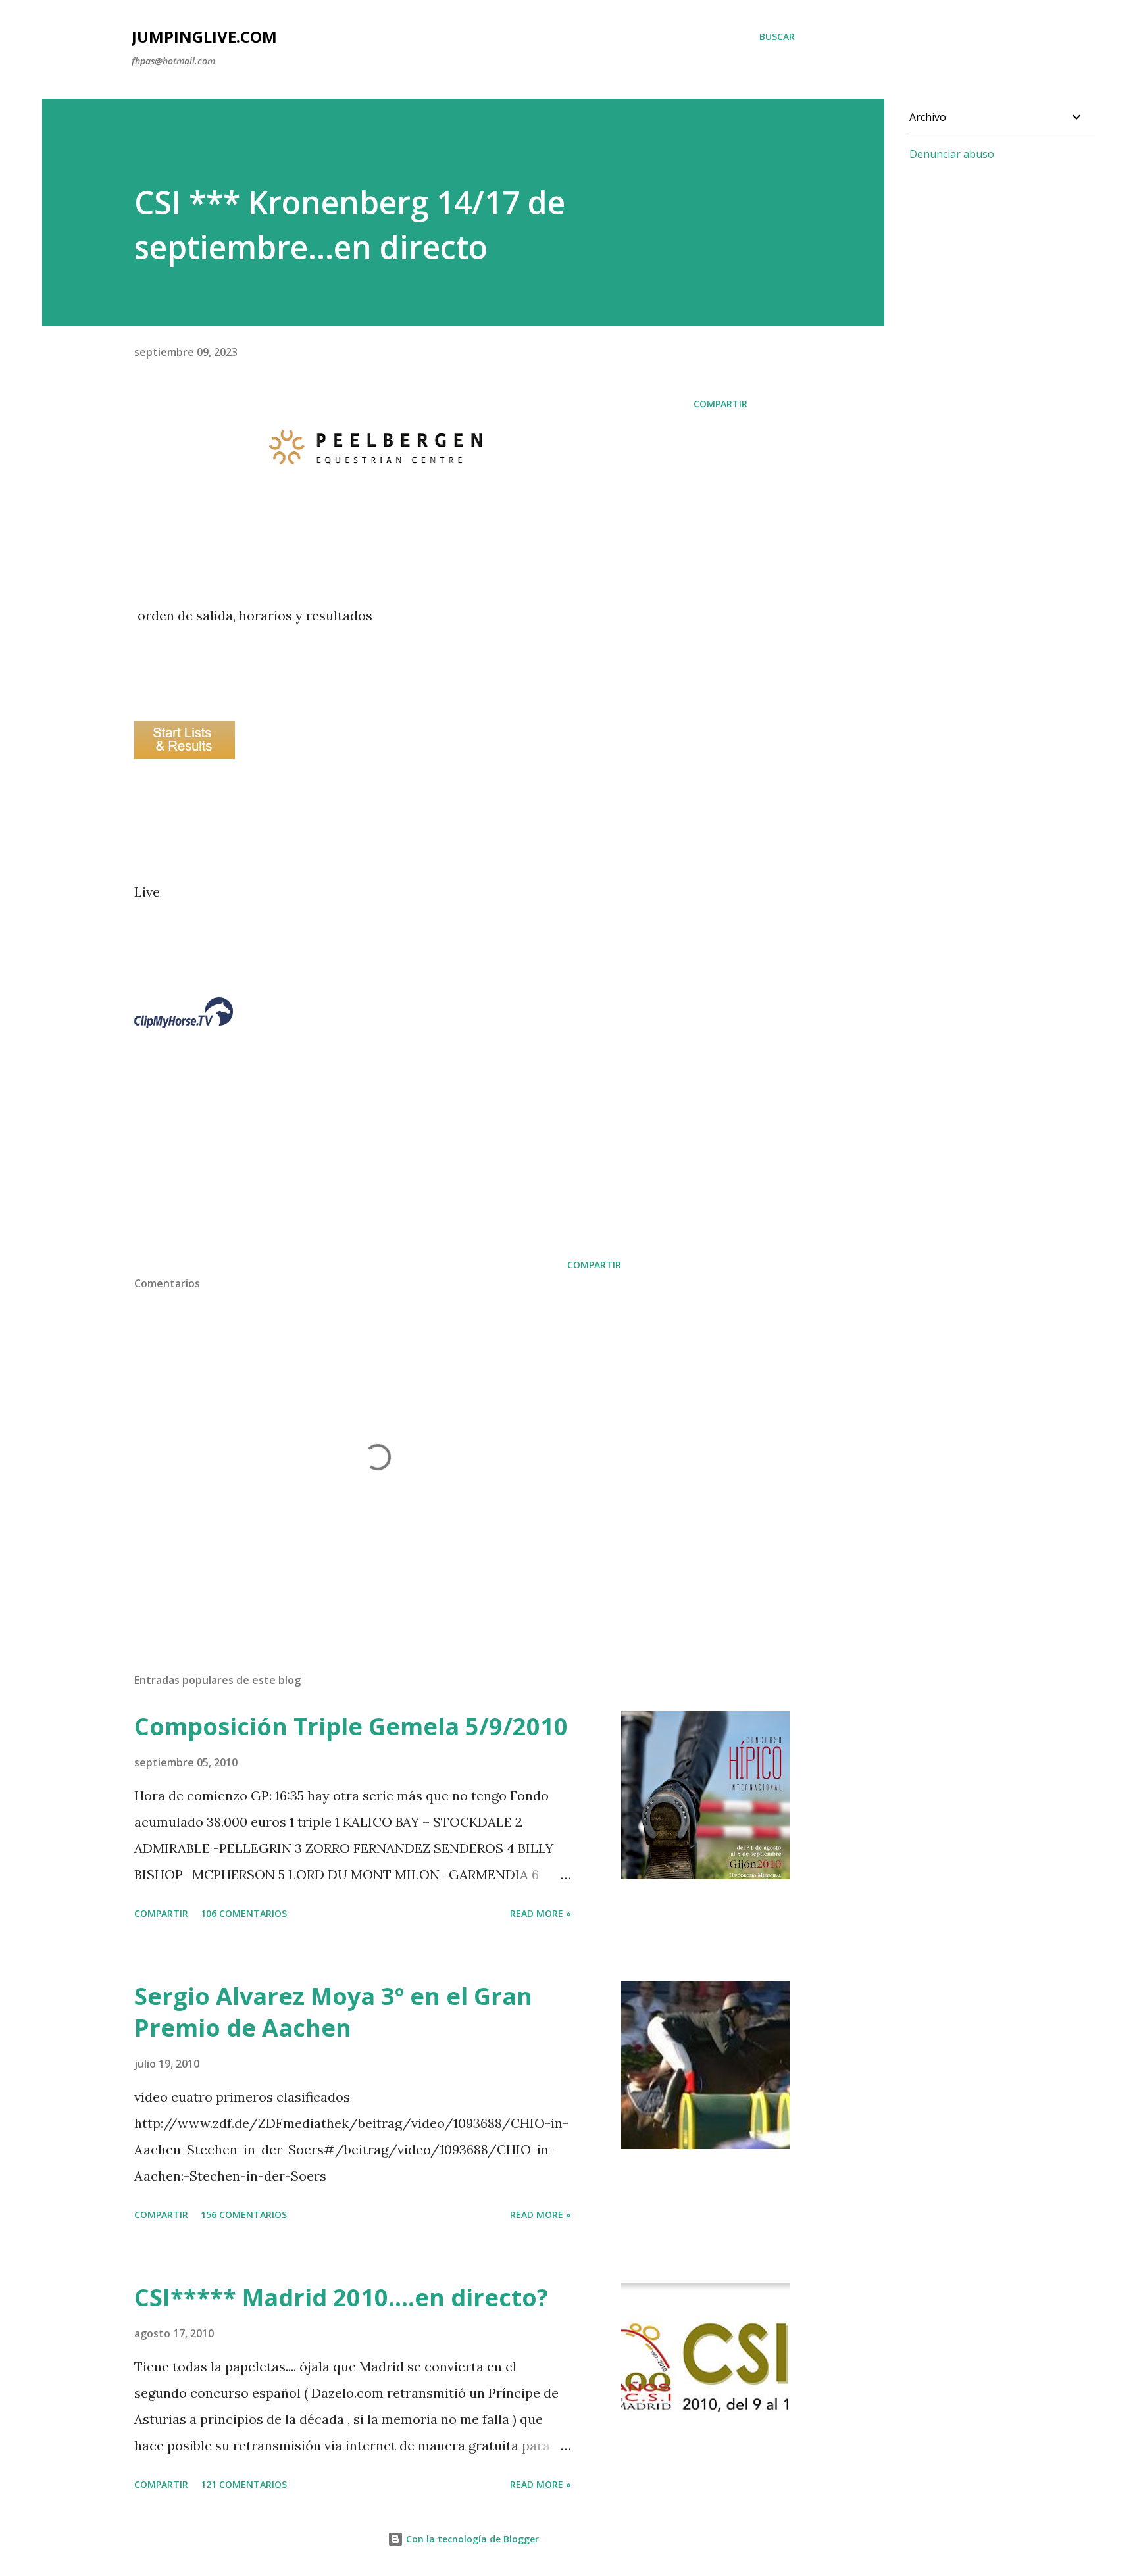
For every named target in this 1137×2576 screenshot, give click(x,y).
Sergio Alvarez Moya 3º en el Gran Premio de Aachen (333, 2012)
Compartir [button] (720, 404)
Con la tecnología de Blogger (471, 2539)
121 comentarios (244, 2484)
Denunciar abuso (952, 154)
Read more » (541, 1913)
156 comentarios (244, 2215)
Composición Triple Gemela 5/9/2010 (351, 1726)
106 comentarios (244, 1913)
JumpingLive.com (204, 37)
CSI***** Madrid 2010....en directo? (341, 2297)
